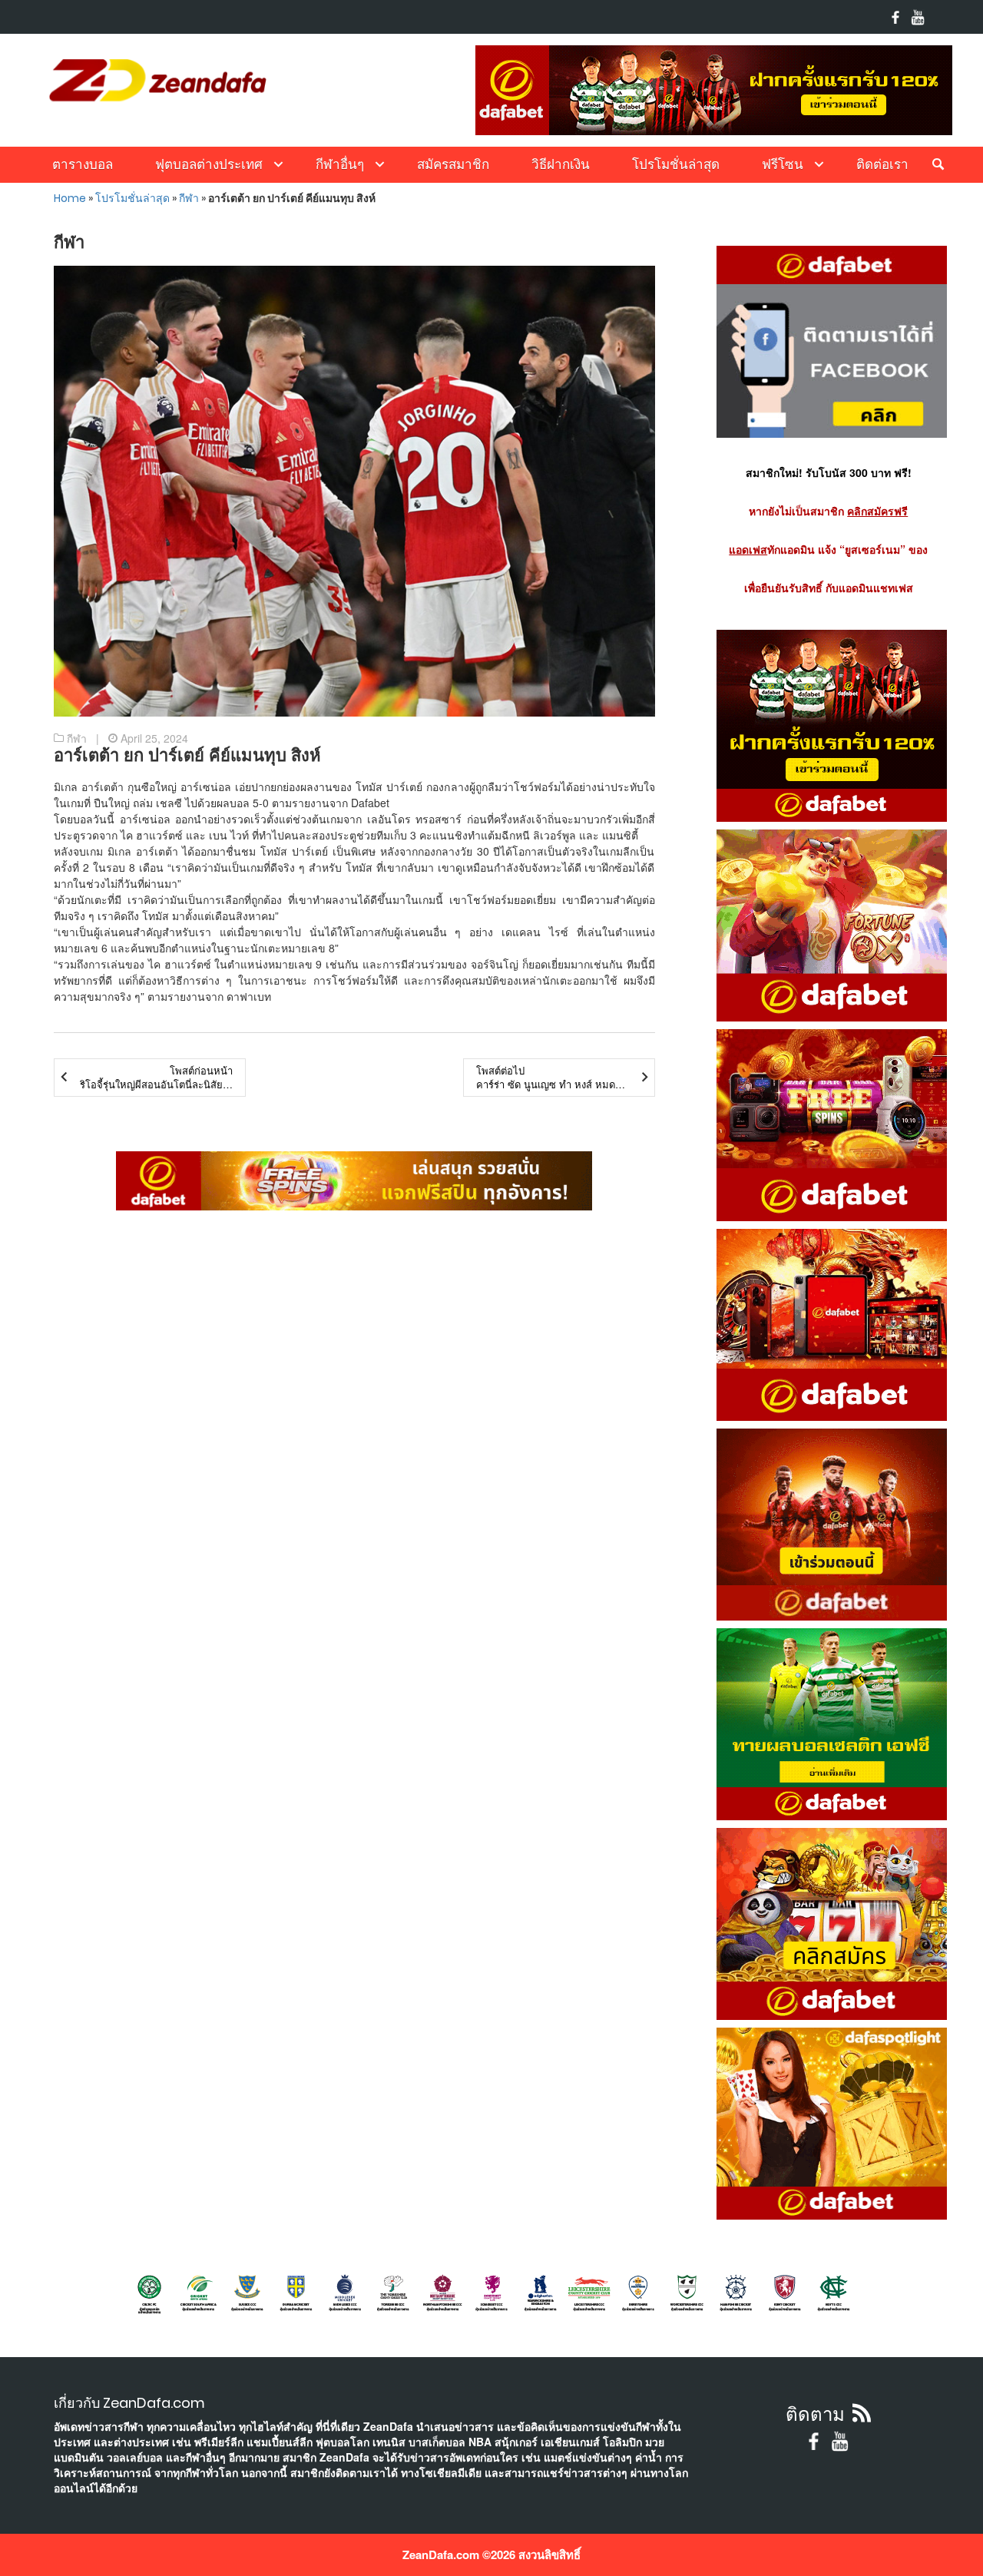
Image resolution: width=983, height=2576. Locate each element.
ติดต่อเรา (882, 164)
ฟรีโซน (783, 164)
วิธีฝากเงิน (561, 164)
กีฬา (189, 198)
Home (70, 198)
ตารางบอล (83, 164)
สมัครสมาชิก (453, 164)
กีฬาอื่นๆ (340, 164)
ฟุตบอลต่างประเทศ (209, 164)
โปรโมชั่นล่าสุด (676, 164)
